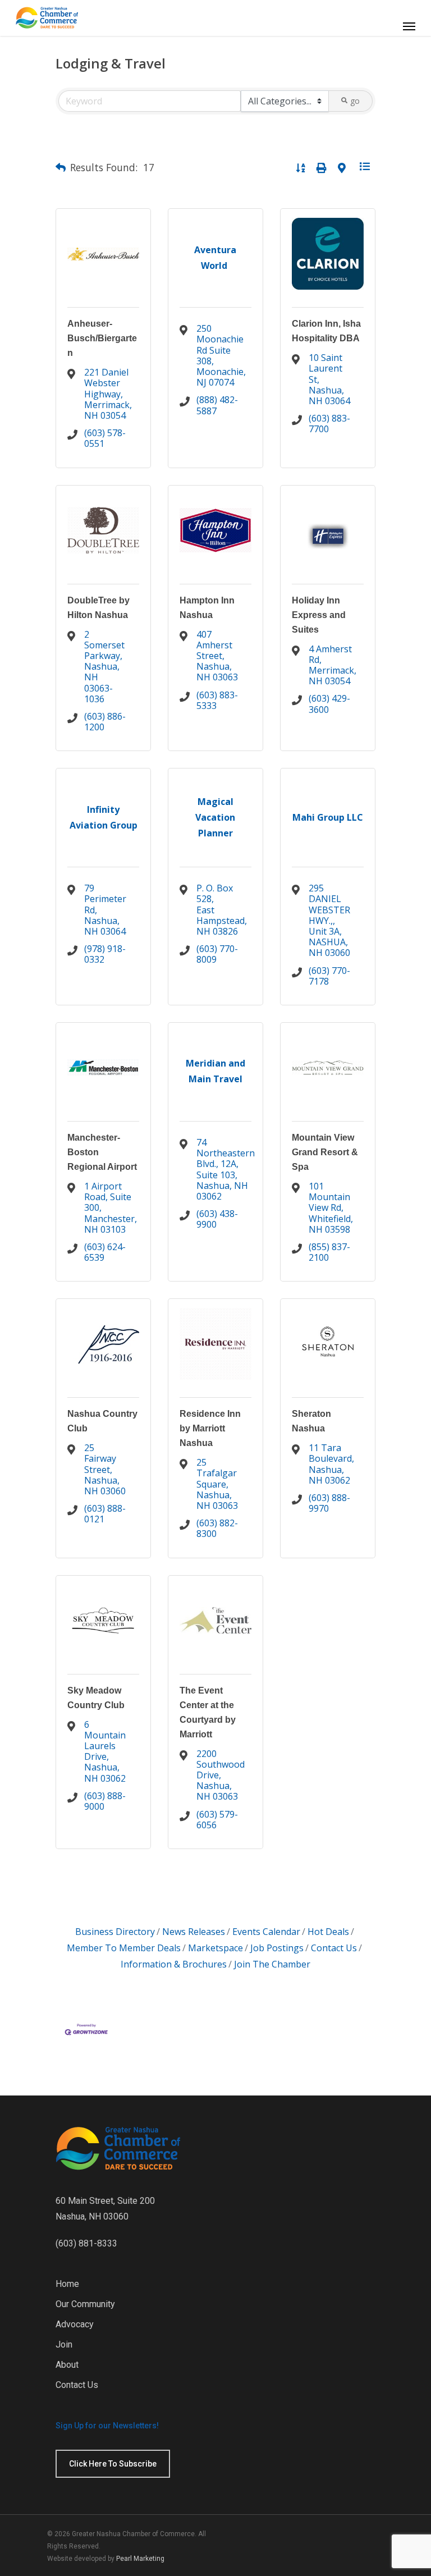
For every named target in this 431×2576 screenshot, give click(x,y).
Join (64, 2344)
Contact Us (334, 1948)
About (67, 2365)
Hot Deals (328, 1932)
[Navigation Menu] (409, 26)
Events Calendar (266, 1932)
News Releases (194, 1932)
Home (67, 2284)
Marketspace (215, 1948)
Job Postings (277, 1948)
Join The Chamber (272, 1964)
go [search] (355, 101)
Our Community (85, 2304)
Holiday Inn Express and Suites (319, 615)
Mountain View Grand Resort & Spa (325, 1152)
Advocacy (75, 2324)
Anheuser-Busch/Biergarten (102, 338)
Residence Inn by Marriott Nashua (210, 1428)
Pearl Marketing (140, 2559)
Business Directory (115, 1932)
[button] (61, 168)
